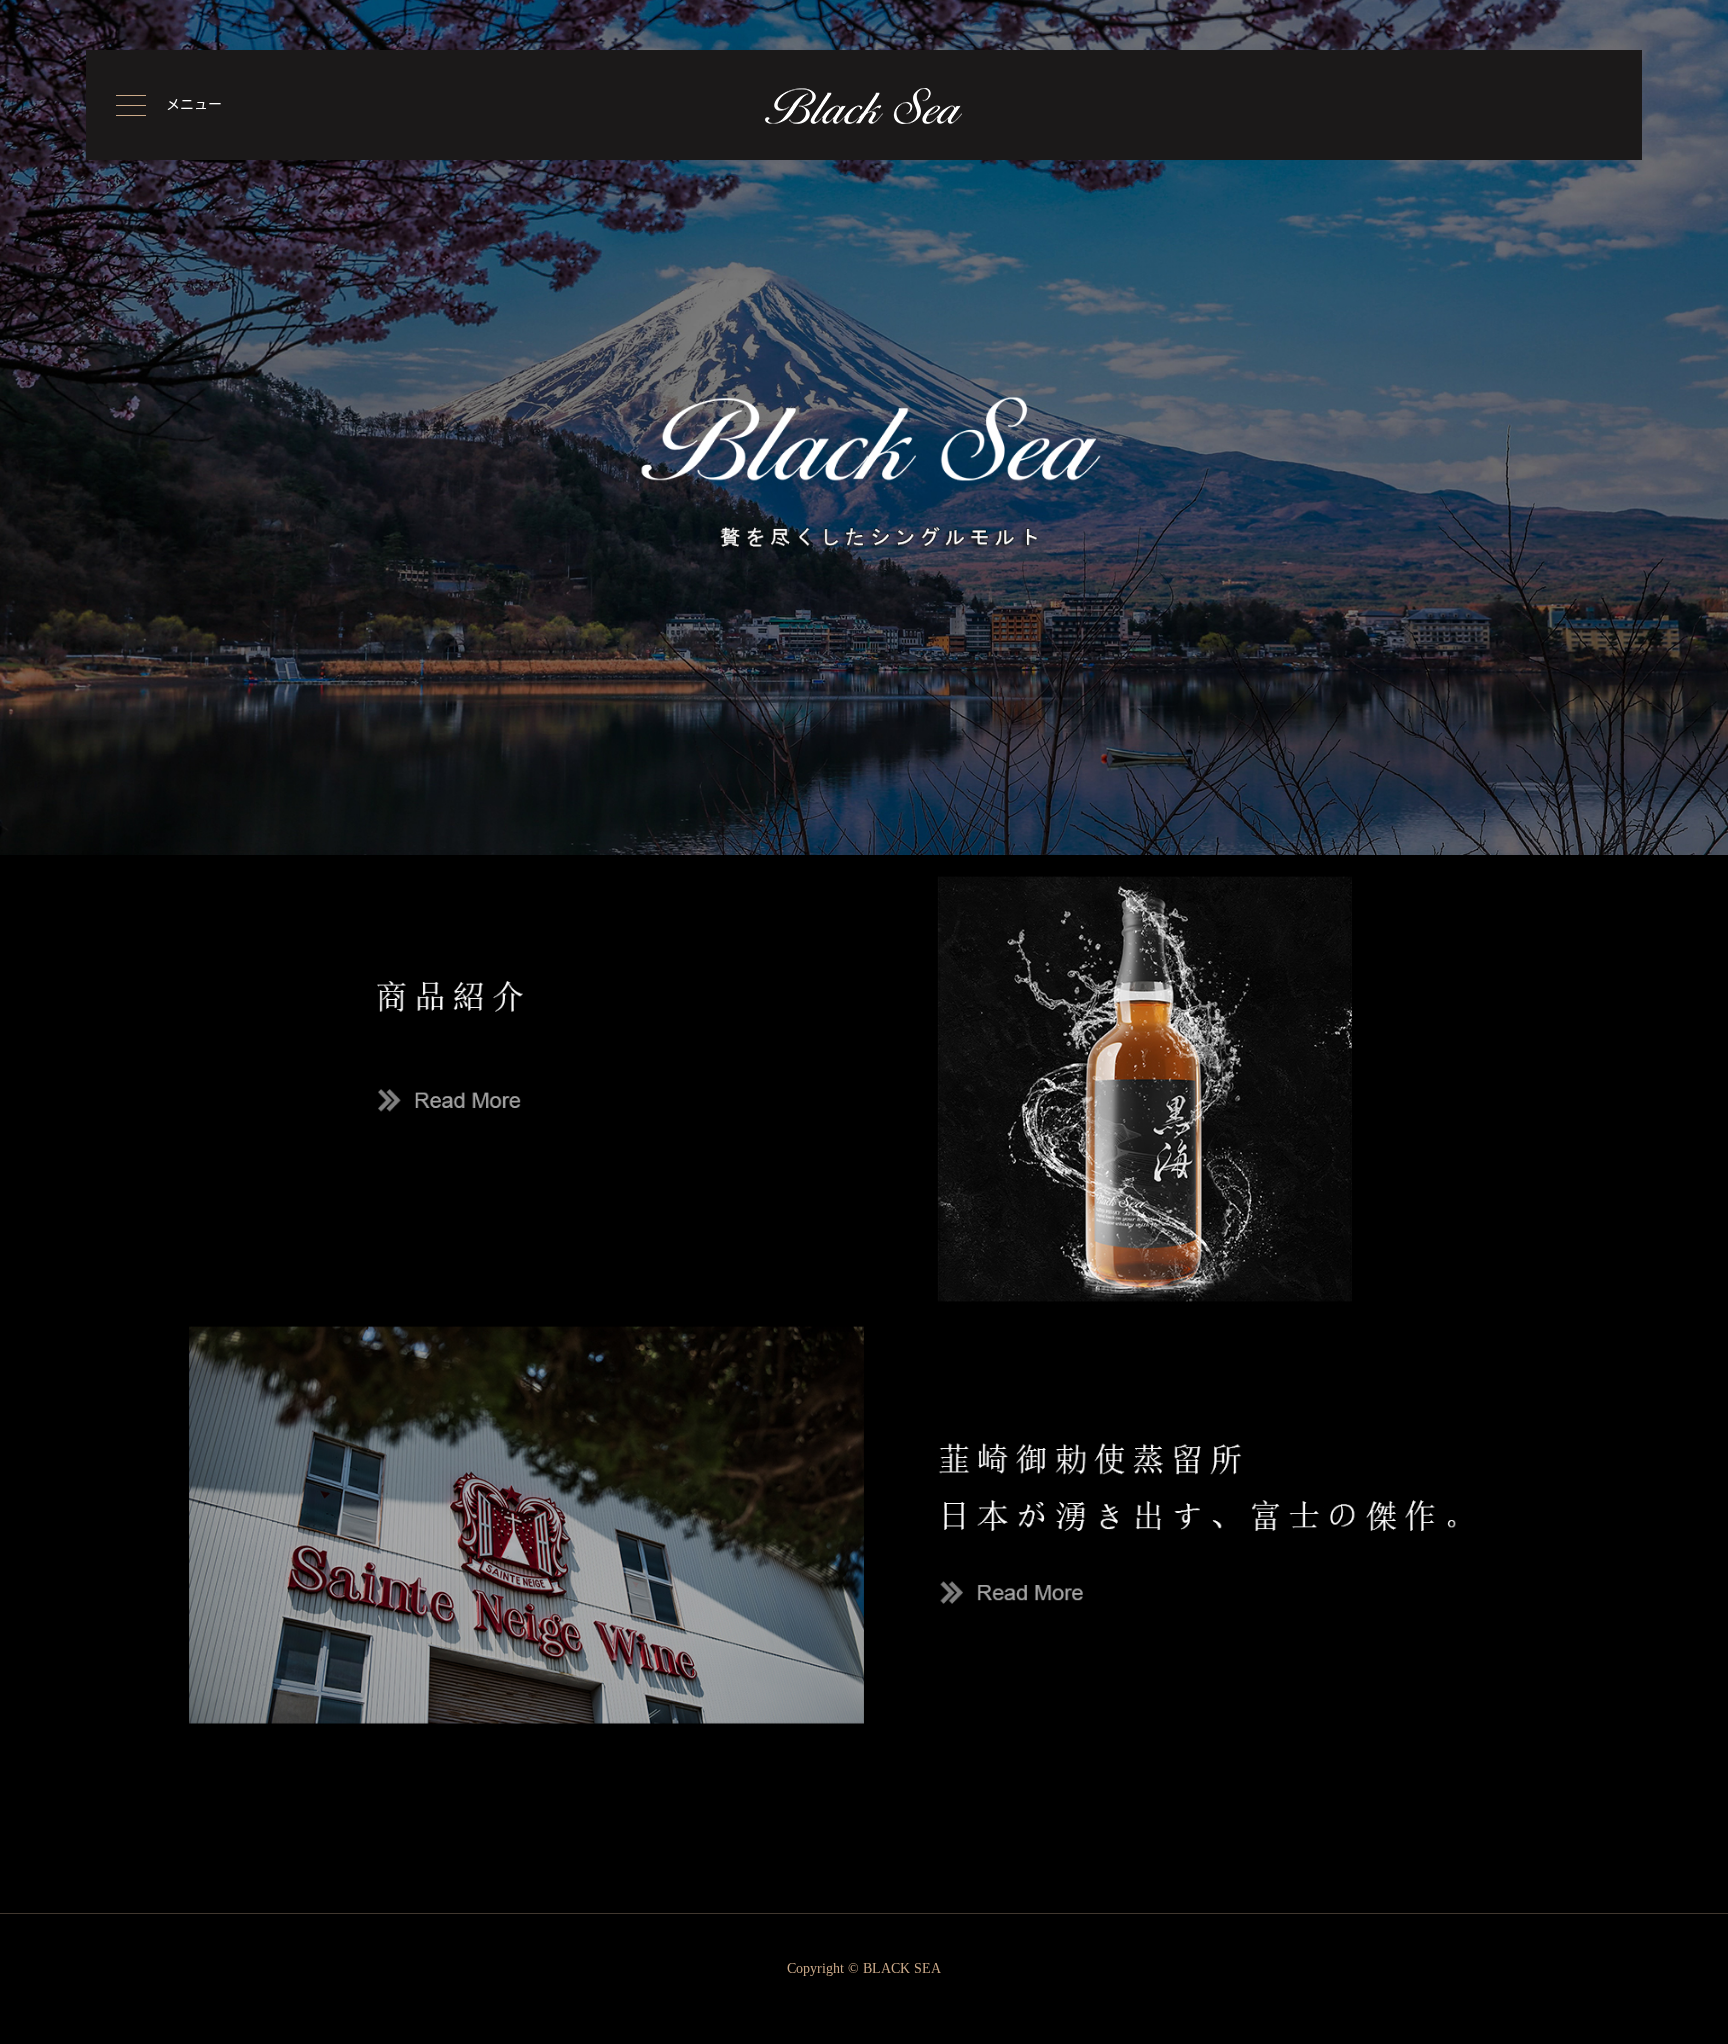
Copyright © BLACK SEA (864, 1968)
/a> (9, 1761)
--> (9, 1775)
